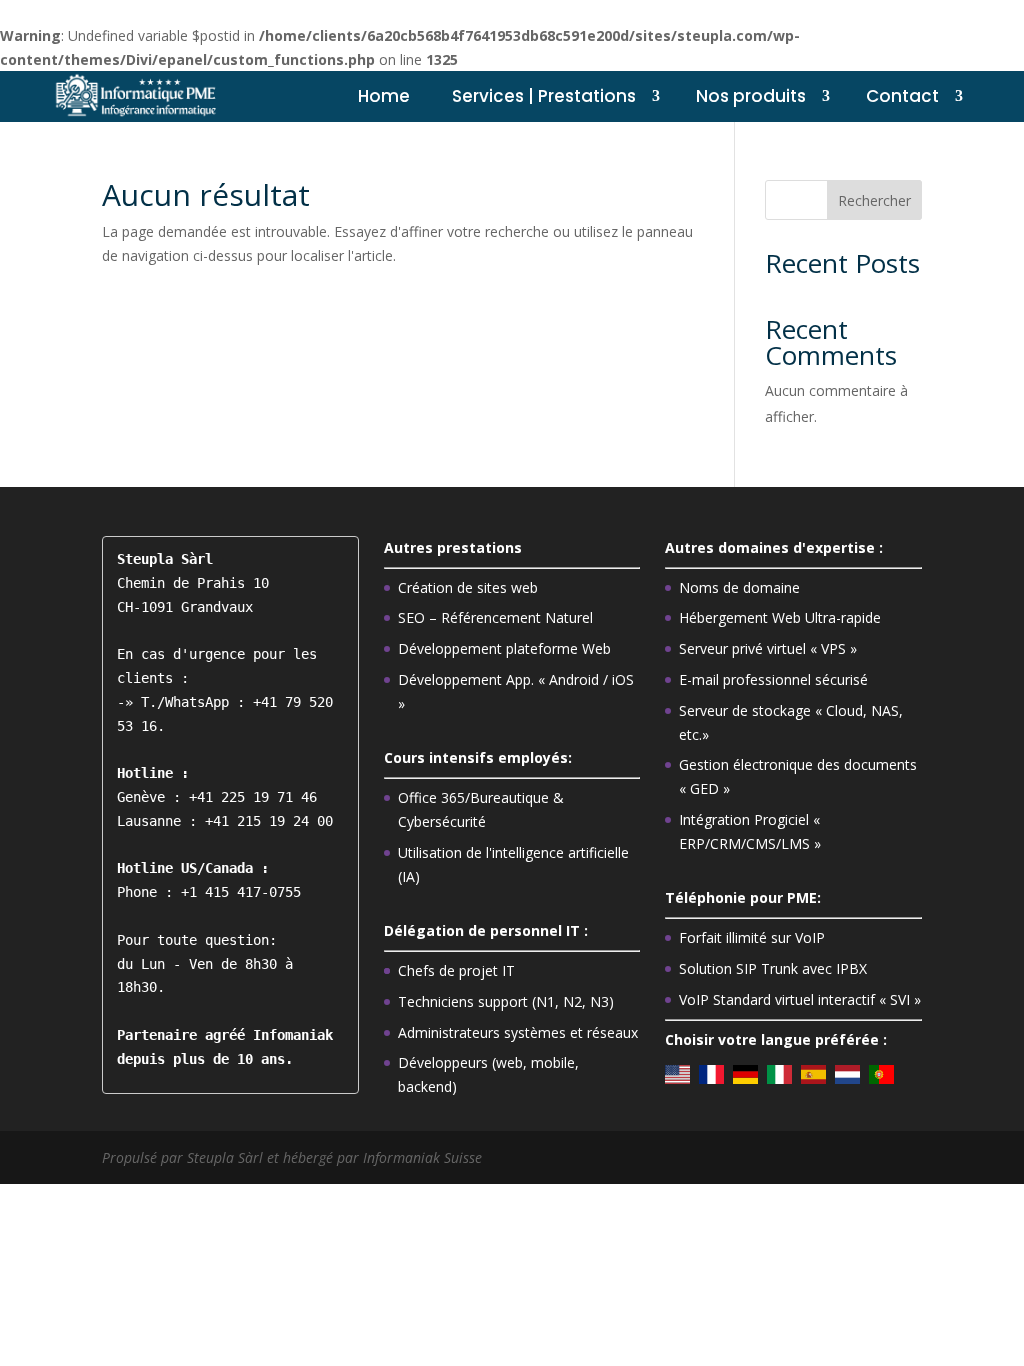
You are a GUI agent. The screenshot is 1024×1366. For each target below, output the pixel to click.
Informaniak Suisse (422, 1157)
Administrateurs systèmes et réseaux (518, 1032)
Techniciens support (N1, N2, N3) (506, 1001)
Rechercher (874, 200)
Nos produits (751, 96)
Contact (902, 96)
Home (384, 96)
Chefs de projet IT (456, 970)
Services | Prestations (544, 96)
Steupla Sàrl (227, 1157)
